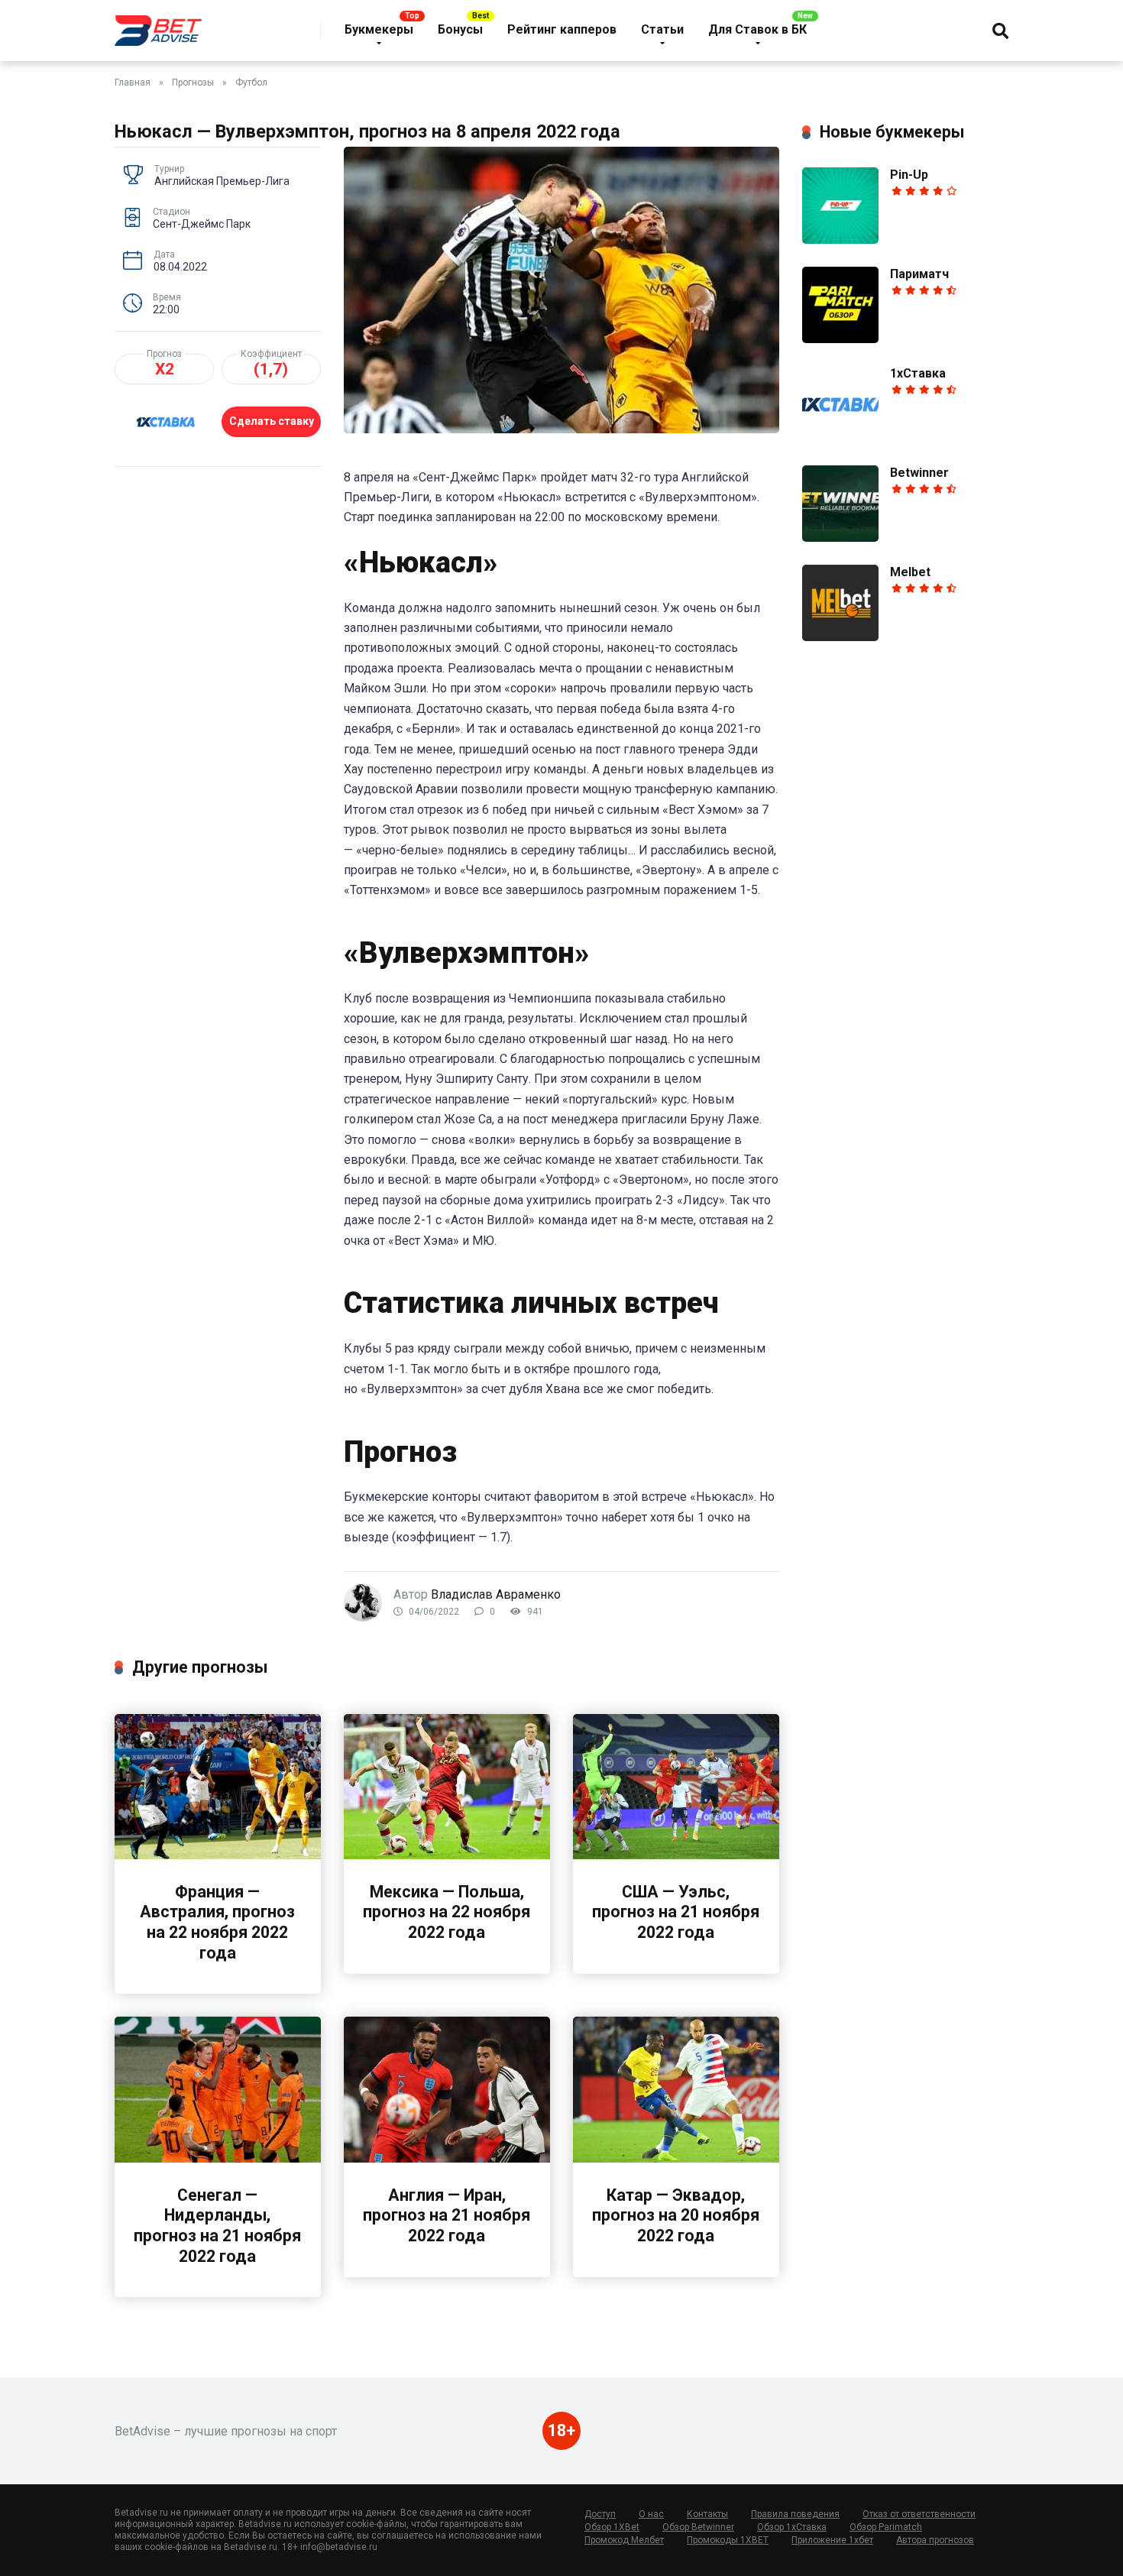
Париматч (919, 274)
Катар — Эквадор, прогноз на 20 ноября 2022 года (676, 2215)
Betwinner (919, 473)
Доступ (600, 2514)
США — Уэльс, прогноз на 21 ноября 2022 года (676, 1912)
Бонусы (460, 29)
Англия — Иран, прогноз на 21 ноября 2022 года (447, 2215)
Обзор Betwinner (698, 2527)
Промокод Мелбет (624, 2540)
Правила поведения (795, 2514)
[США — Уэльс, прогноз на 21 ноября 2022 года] (676, 1855)
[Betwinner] (840, 538)
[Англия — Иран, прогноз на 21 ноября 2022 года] (447, 2158)
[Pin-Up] (840, 240)
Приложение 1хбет (832, 2540)
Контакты (707, 2514)
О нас (651, 2514)
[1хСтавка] (840, 438)
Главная (133, 83)
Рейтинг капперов (562, 29)
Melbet (910, 572)
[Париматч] (840, 339)
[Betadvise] (158, 25)
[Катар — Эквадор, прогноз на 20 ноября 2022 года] (676, 2158)
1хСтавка (918, 373)
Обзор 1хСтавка (792, 2527)
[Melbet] (840, 637)
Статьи (662, 29)
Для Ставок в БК (757, 29)
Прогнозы (193, 83)
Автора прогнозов (935, 2540)
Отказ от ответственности (919, 2514)
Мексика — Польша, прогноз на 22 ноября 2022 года (447, 1912)
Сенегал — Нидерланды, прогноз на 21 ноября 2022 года (217, 2226)
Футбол (251, 83)
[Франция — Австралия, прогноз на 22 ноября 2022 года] (218, 1855)
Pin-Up (909, 175)
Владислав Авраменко (496, 1594)
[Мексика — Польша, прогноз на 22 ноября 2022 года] (447, 1855)
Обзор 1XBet (612, 2527)
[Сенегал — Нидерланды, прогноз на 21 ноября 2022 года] (218, 2158)
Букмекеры (379, 29)
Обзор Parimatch (886, 2527)
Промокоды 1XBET (728, 2540)
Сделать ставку (272, 421)
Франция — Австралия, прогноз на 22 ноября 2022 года (217, 1922)
